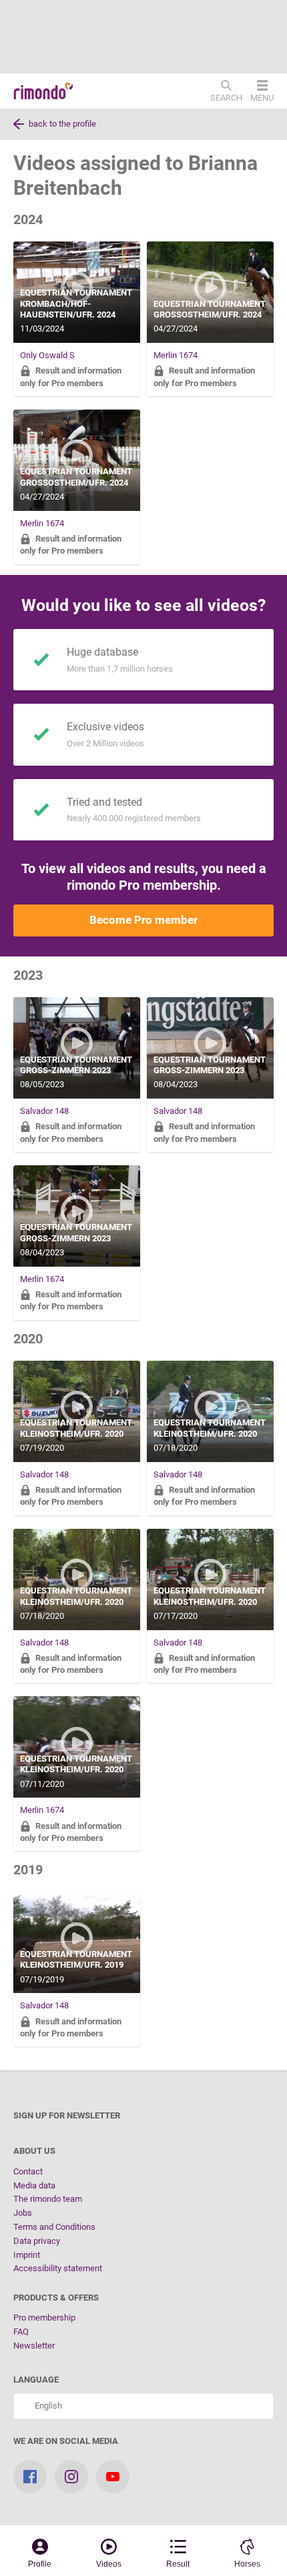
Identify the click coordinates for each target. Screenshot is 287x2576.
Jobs (23, 2213)
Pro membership (44, 2318)
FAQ (21, 2332)
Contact (28, 2171)
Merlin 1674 (176, 355)
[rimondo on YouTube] (113, 2477)
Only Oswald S (47, 355)
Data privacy (37, 2241)
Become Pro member (143, 920)
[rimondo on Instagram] (71, 2477)
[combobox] (143, 2406)
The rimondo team (48, 2199)
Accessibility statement (58, 2268)
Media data (34, 2185)
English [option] (46, 2406)
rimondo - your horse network (43, 91)
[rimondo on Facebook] (30, 2477)
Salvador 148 (44, 1111)
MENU (262, 97)
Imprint (27, 2255)
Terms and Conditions (54, 2227)
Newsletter (34, 2346)
